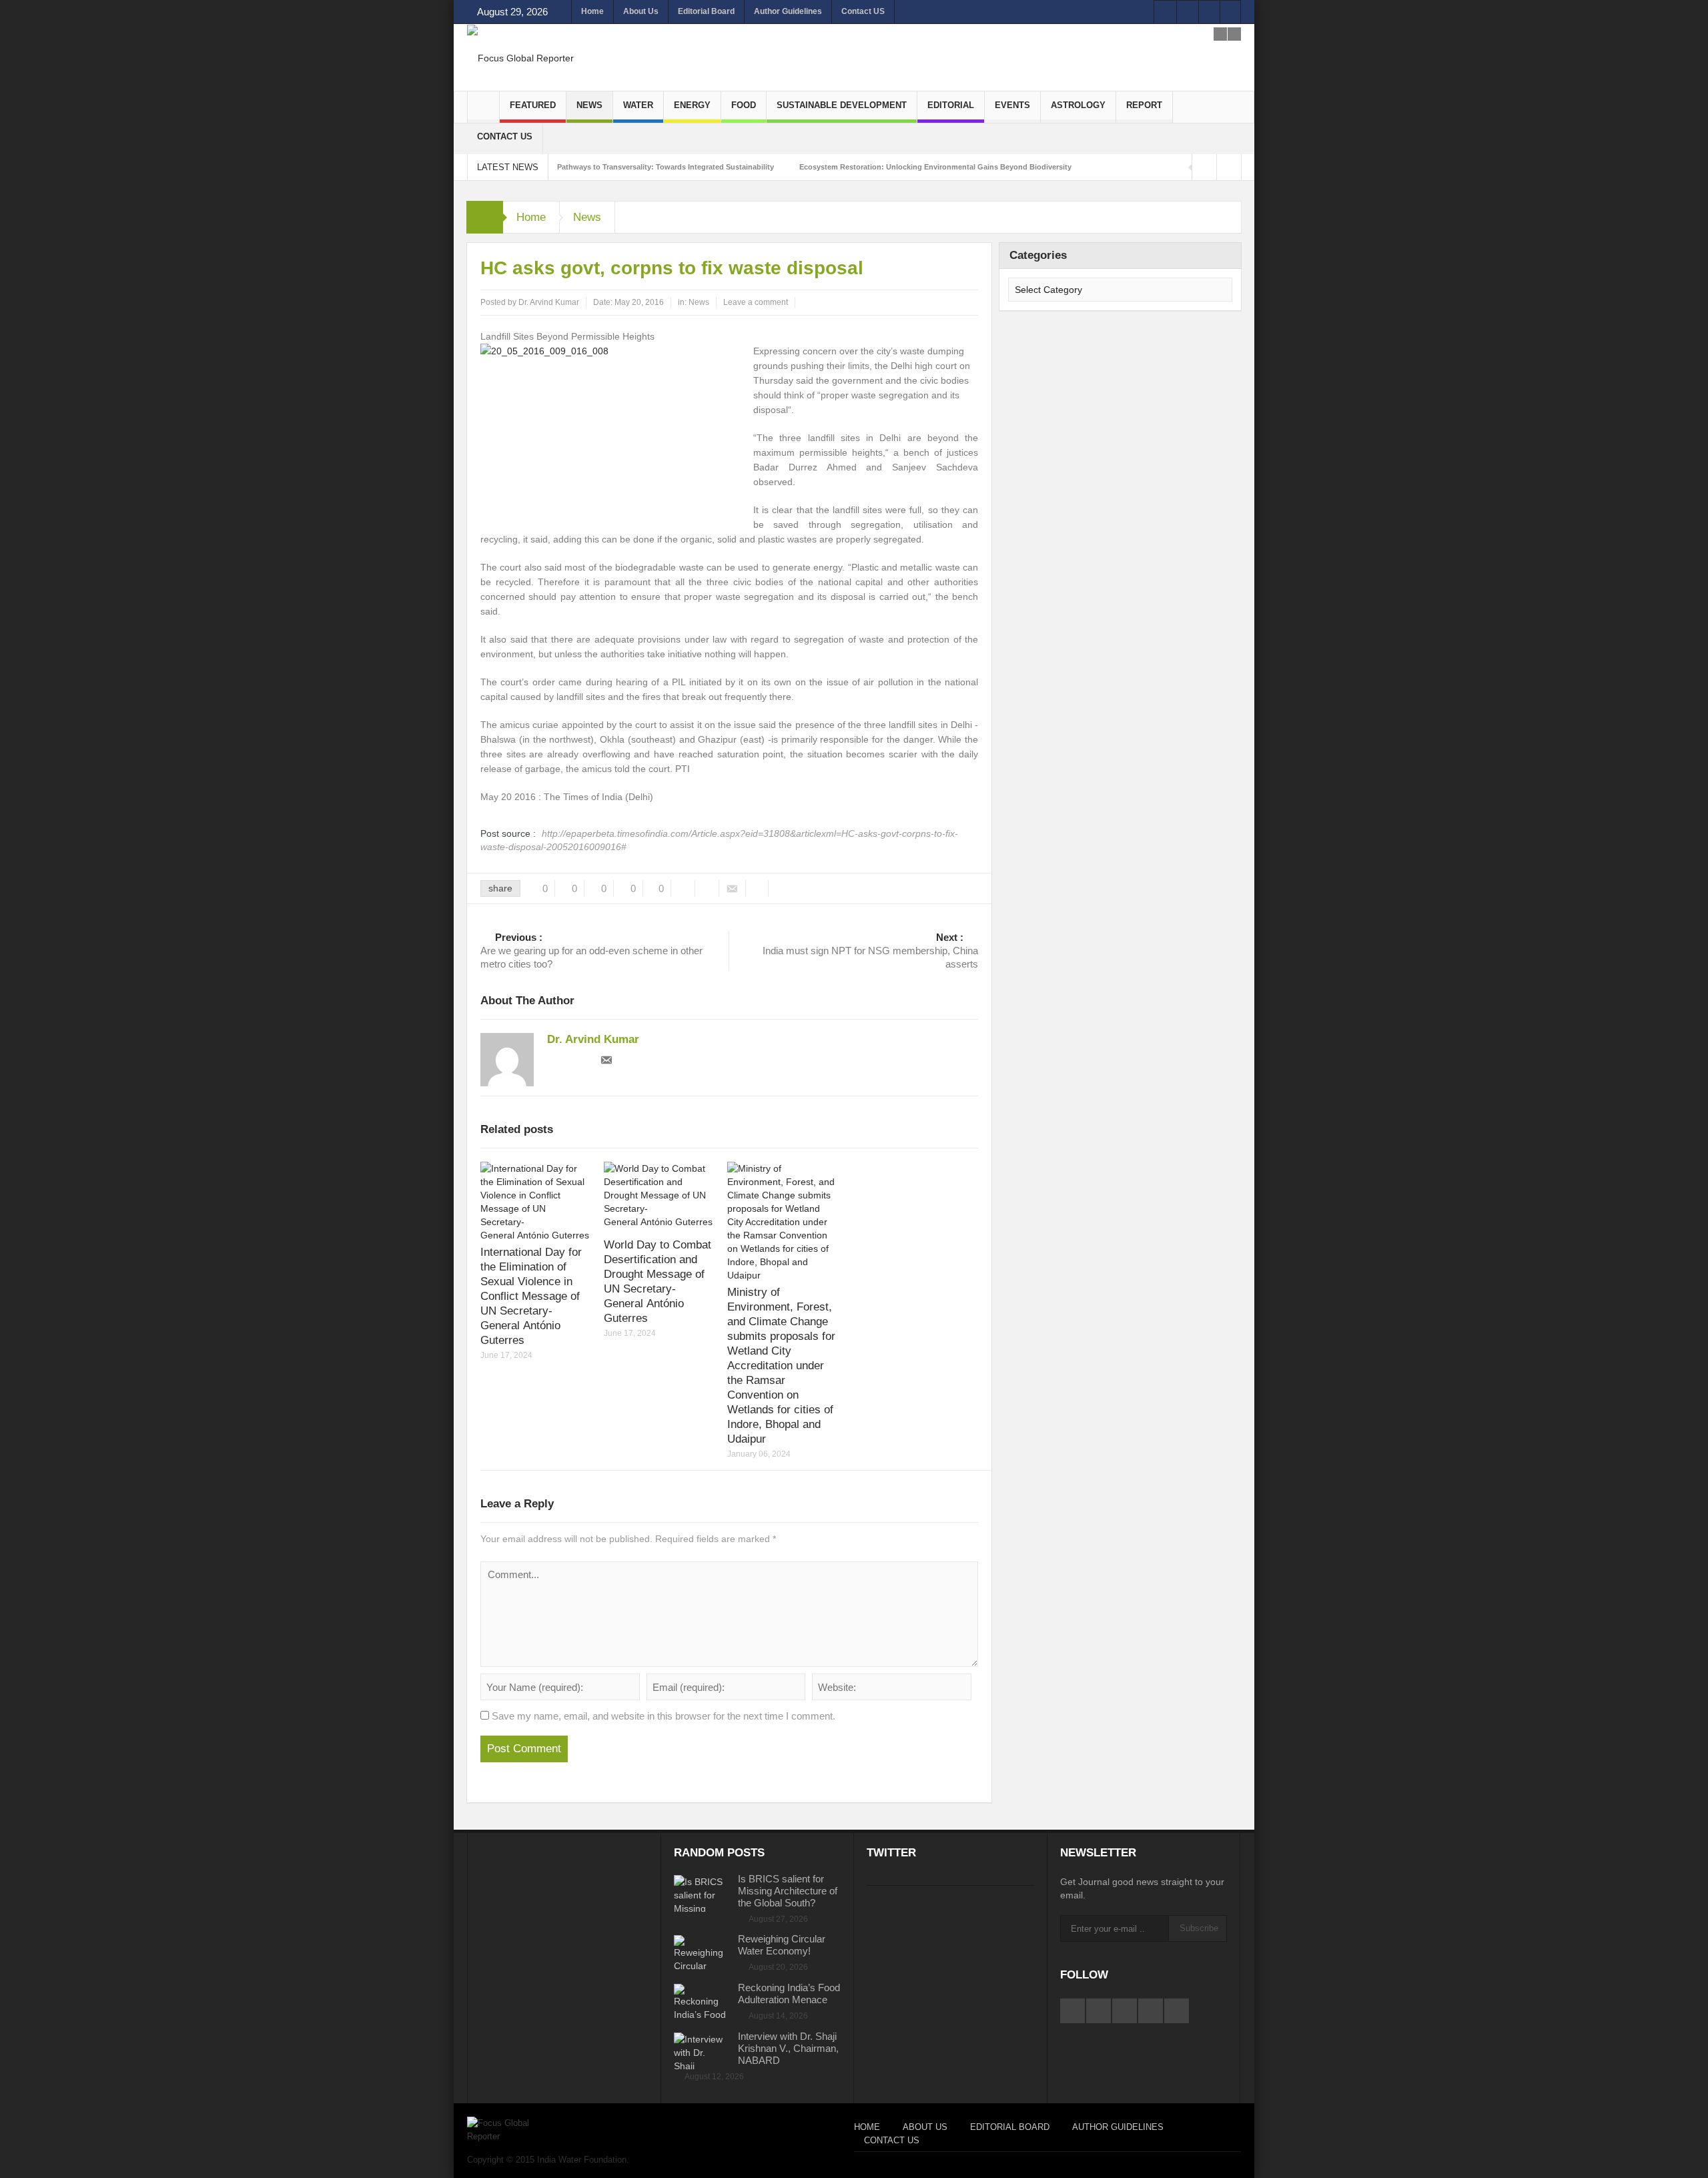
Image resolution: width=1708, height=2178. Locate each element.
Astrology (1078, 105)
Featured (533, 105)
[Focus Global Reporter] (520, 57)
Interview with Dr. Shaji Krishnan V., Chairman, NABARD (788, 2048)
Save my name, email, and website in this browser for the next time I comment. (664, 1716)
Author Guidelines (788, 11)
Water (638, 105)
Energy (692, 105)
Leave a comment (756, 302)
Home (592, 11)
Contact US (863, 11)
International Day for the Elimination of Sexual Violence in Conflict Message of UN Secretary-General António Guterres (531, 1296)
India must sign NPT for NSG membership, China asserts (870, 951)
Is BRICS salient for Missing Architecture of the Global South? (788, 1891)
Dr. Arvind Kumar (549, 302)
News (589, 105)
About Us (641, 11)
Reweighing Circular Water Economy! (782, 1945)
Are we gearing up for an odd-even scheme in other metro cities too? (591, 951)
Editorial (951, 105)
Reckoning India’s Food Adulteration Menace (789, 1993)
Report (1144, 105)
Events (1012, 105)
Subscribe (1199, 1928)
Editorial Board (706, 11)
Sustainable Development (842, 105)
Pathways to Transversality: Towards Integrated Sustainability (666, 167)
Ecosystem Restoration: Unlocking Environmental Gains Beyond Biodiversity (935, 167)
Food (744, 105)
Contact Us (505, 136)
